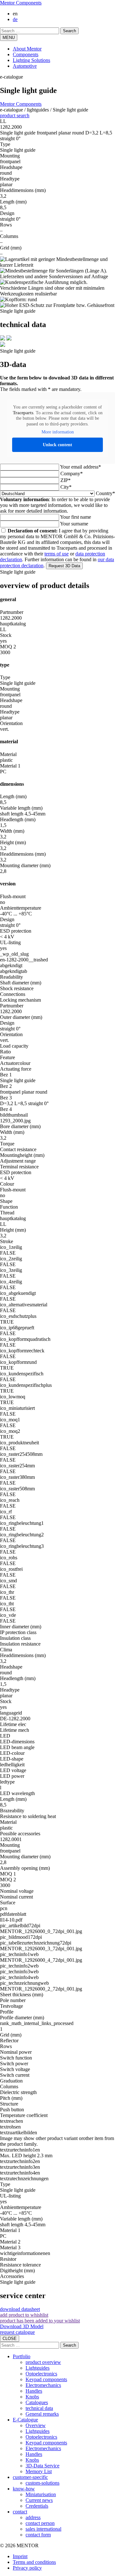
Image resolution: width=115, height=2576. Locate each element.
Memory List (39, 2471)
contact (20, 2512)
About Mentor (27, 49)
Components (26, 54)
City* (66, 487)
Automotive (25, 66)
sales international (43, 2529)
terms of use (57, 554)
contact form (38, 2535)
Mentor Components (21, 3)
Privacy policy (27, 2568)
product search (15, 115)
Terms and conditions (34, 2562)
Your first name (76, 517)
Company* (72, 474)
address (33, 2517)
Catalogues (37, 2402)
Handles (34, 2391)
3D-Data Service (42, 2466)
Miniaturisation (41, 2494)
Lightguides (38, 2368)
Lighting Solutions (31, 60)
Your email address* (80, 467)
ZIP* (65, 480)
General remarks (42, 2414)
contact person (40, 2523)
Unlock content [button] (57, 445)
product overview (43, 2362)
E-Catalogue (25, 2420)
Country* (105, 493)
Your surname (74, 524)
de (15, 19)
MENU (9, 38)
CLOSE (10, 2339)
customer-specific (30, 2477)
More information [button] (58, 432)
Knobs (32, 2397)
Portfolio (22, 2356)
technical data (39, 2408)
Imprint (20, 2556)
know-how (24, 2489)
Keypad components (46, 2379)
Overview (36, 2425)
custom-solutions (42, 2483)
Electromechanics (43, 2385)
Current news (39, 2500)
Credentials (37, 2506)
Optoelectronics (41, 2374)
